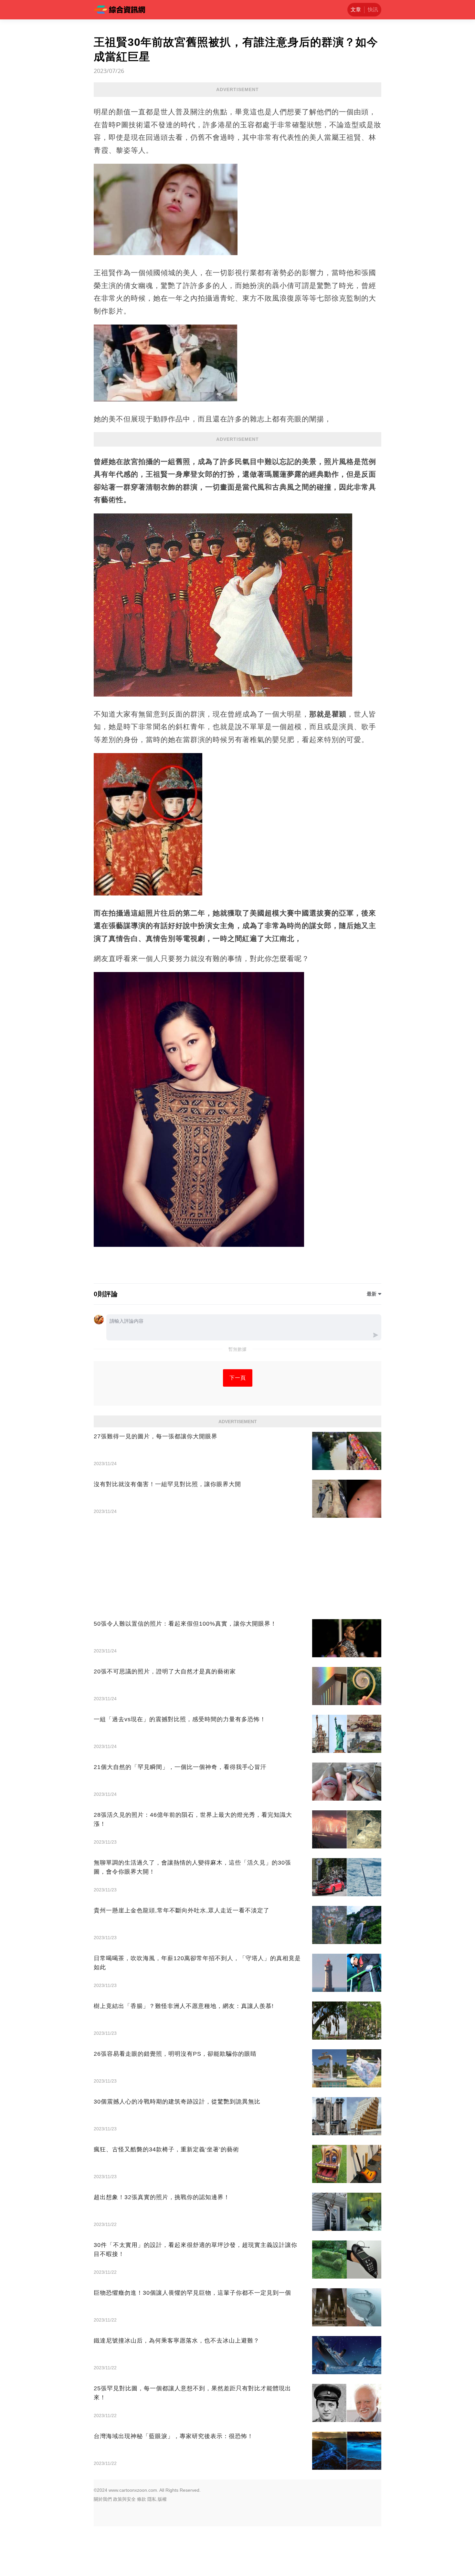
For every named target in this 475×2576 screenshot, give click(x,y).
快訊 (373, 10)
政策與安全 (124, 2499)
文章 (356, 10)
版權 (162, 2499)
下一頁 (238, 1378)
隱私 (152, 2499)
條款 (142, 2499)
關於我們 (103, 2499)
